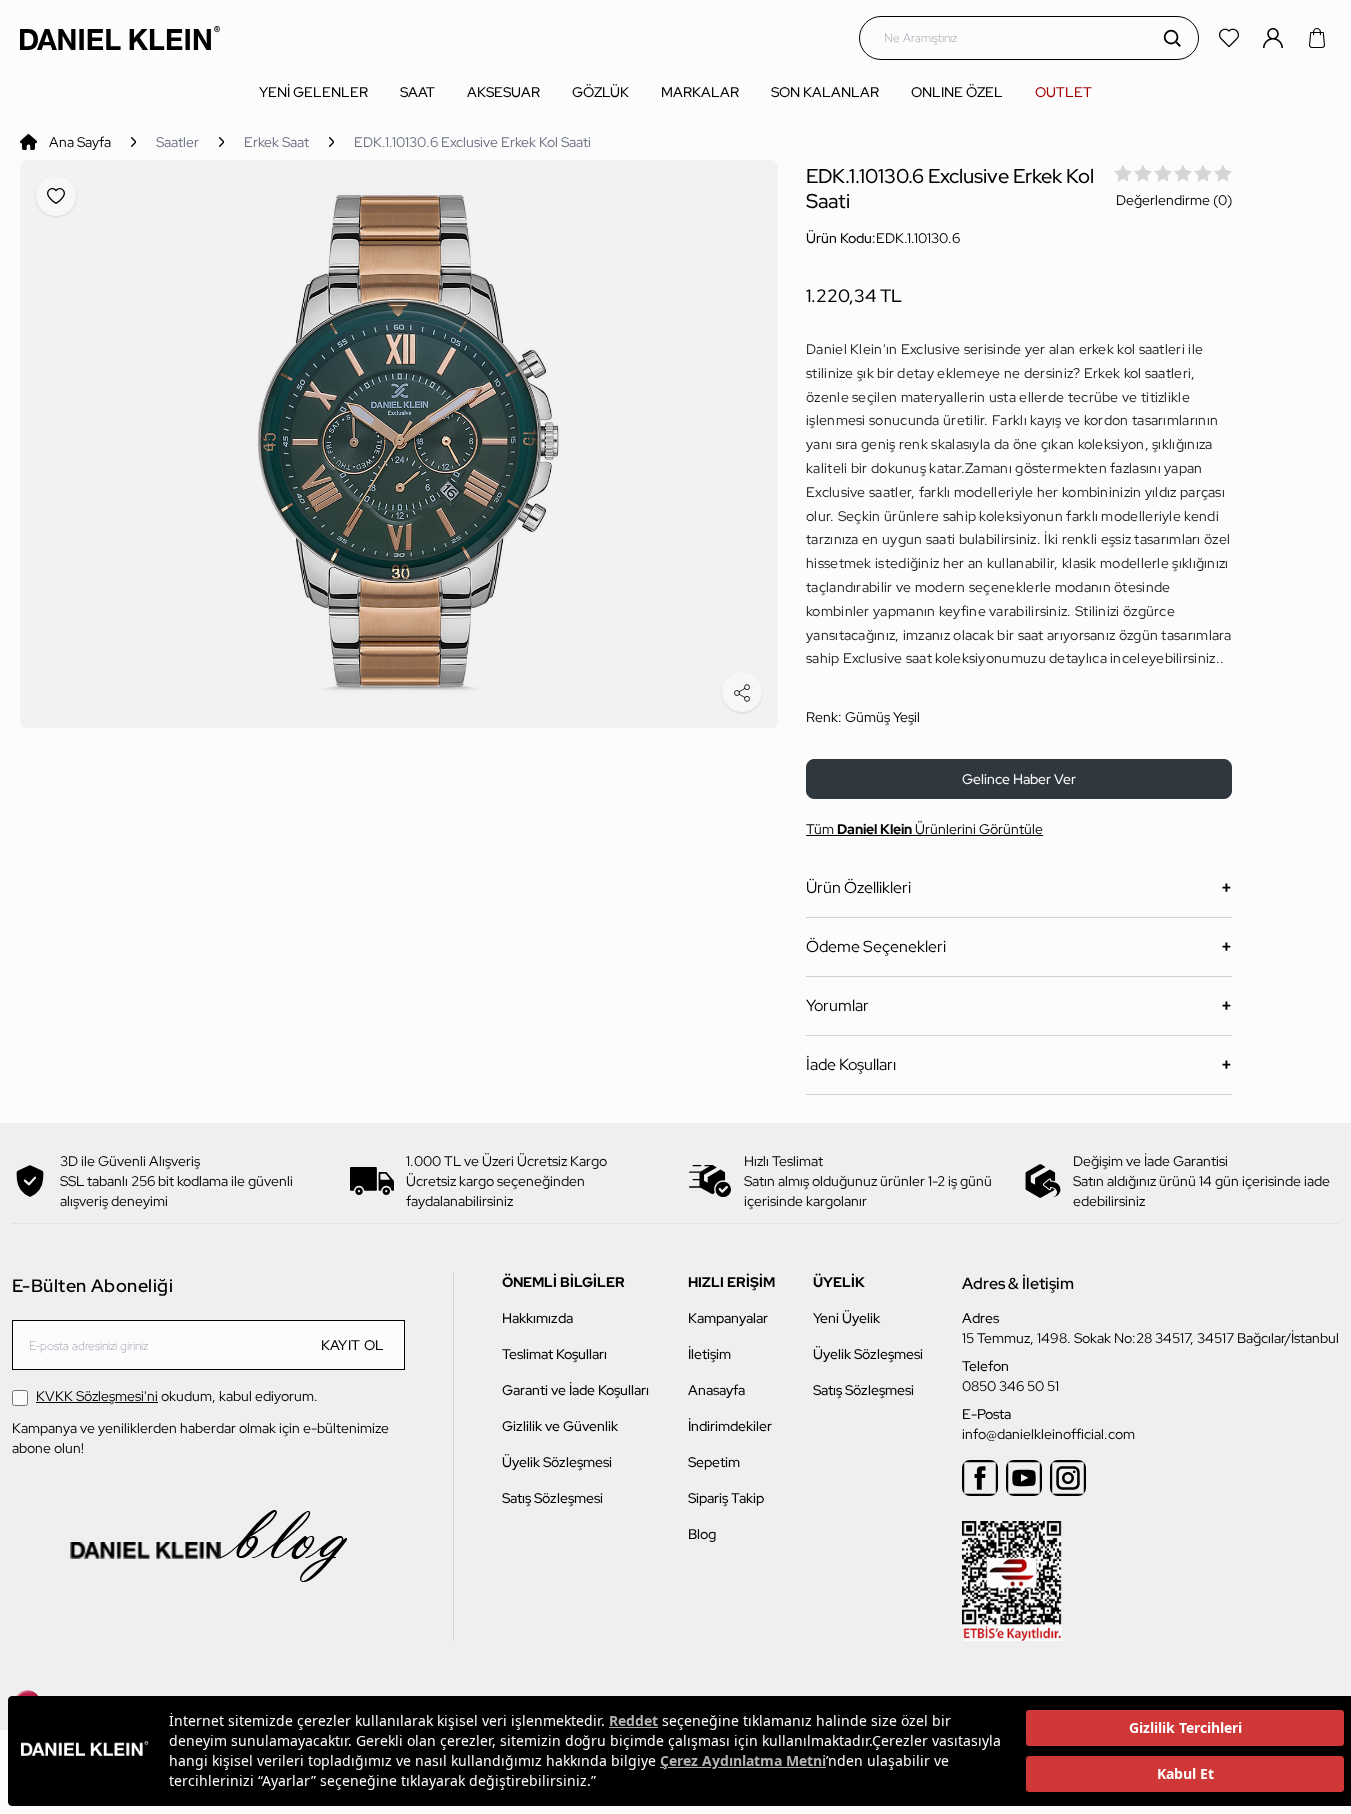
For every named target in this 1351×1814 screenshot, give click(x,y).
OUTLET (1063, 92)
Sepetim (714, 1462)
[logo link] (120, 37)
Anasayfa (716, 1390)
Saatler (177, 142)
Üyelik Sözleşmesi (557, 1462)
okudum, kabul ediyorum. (177, 1396)
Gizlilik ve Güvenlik (560, 1426)
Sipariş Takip (726, 1498)
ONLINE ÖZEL (957, 92)
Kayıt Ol (353, 1345)
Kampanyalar (728, 1318)
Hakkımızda (537, 1318)
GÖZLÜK (600, 92)
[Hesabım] (1275, 38)
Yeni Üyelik (846, 1318)
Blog (702, 1534)
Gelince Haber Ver (1019, 779)
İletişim (709, 1354)
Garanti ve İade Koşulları (575, 1390)
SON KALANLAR (825, 92)
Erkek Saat (276, 142)
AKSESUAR (503, 92)
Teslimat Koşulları (554, 1354)
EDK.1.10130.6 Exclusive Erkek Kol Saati (472, 142)
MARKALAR (700, 92)
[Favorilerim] (1231, 38)
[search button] (1172, 38)
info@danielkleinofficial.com (1048, 1434)
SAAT (417, 92)
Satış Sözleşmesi (552, 1498)
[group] (399, 444)
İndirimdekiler (730, 1426)
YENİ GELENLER (313, 92)
